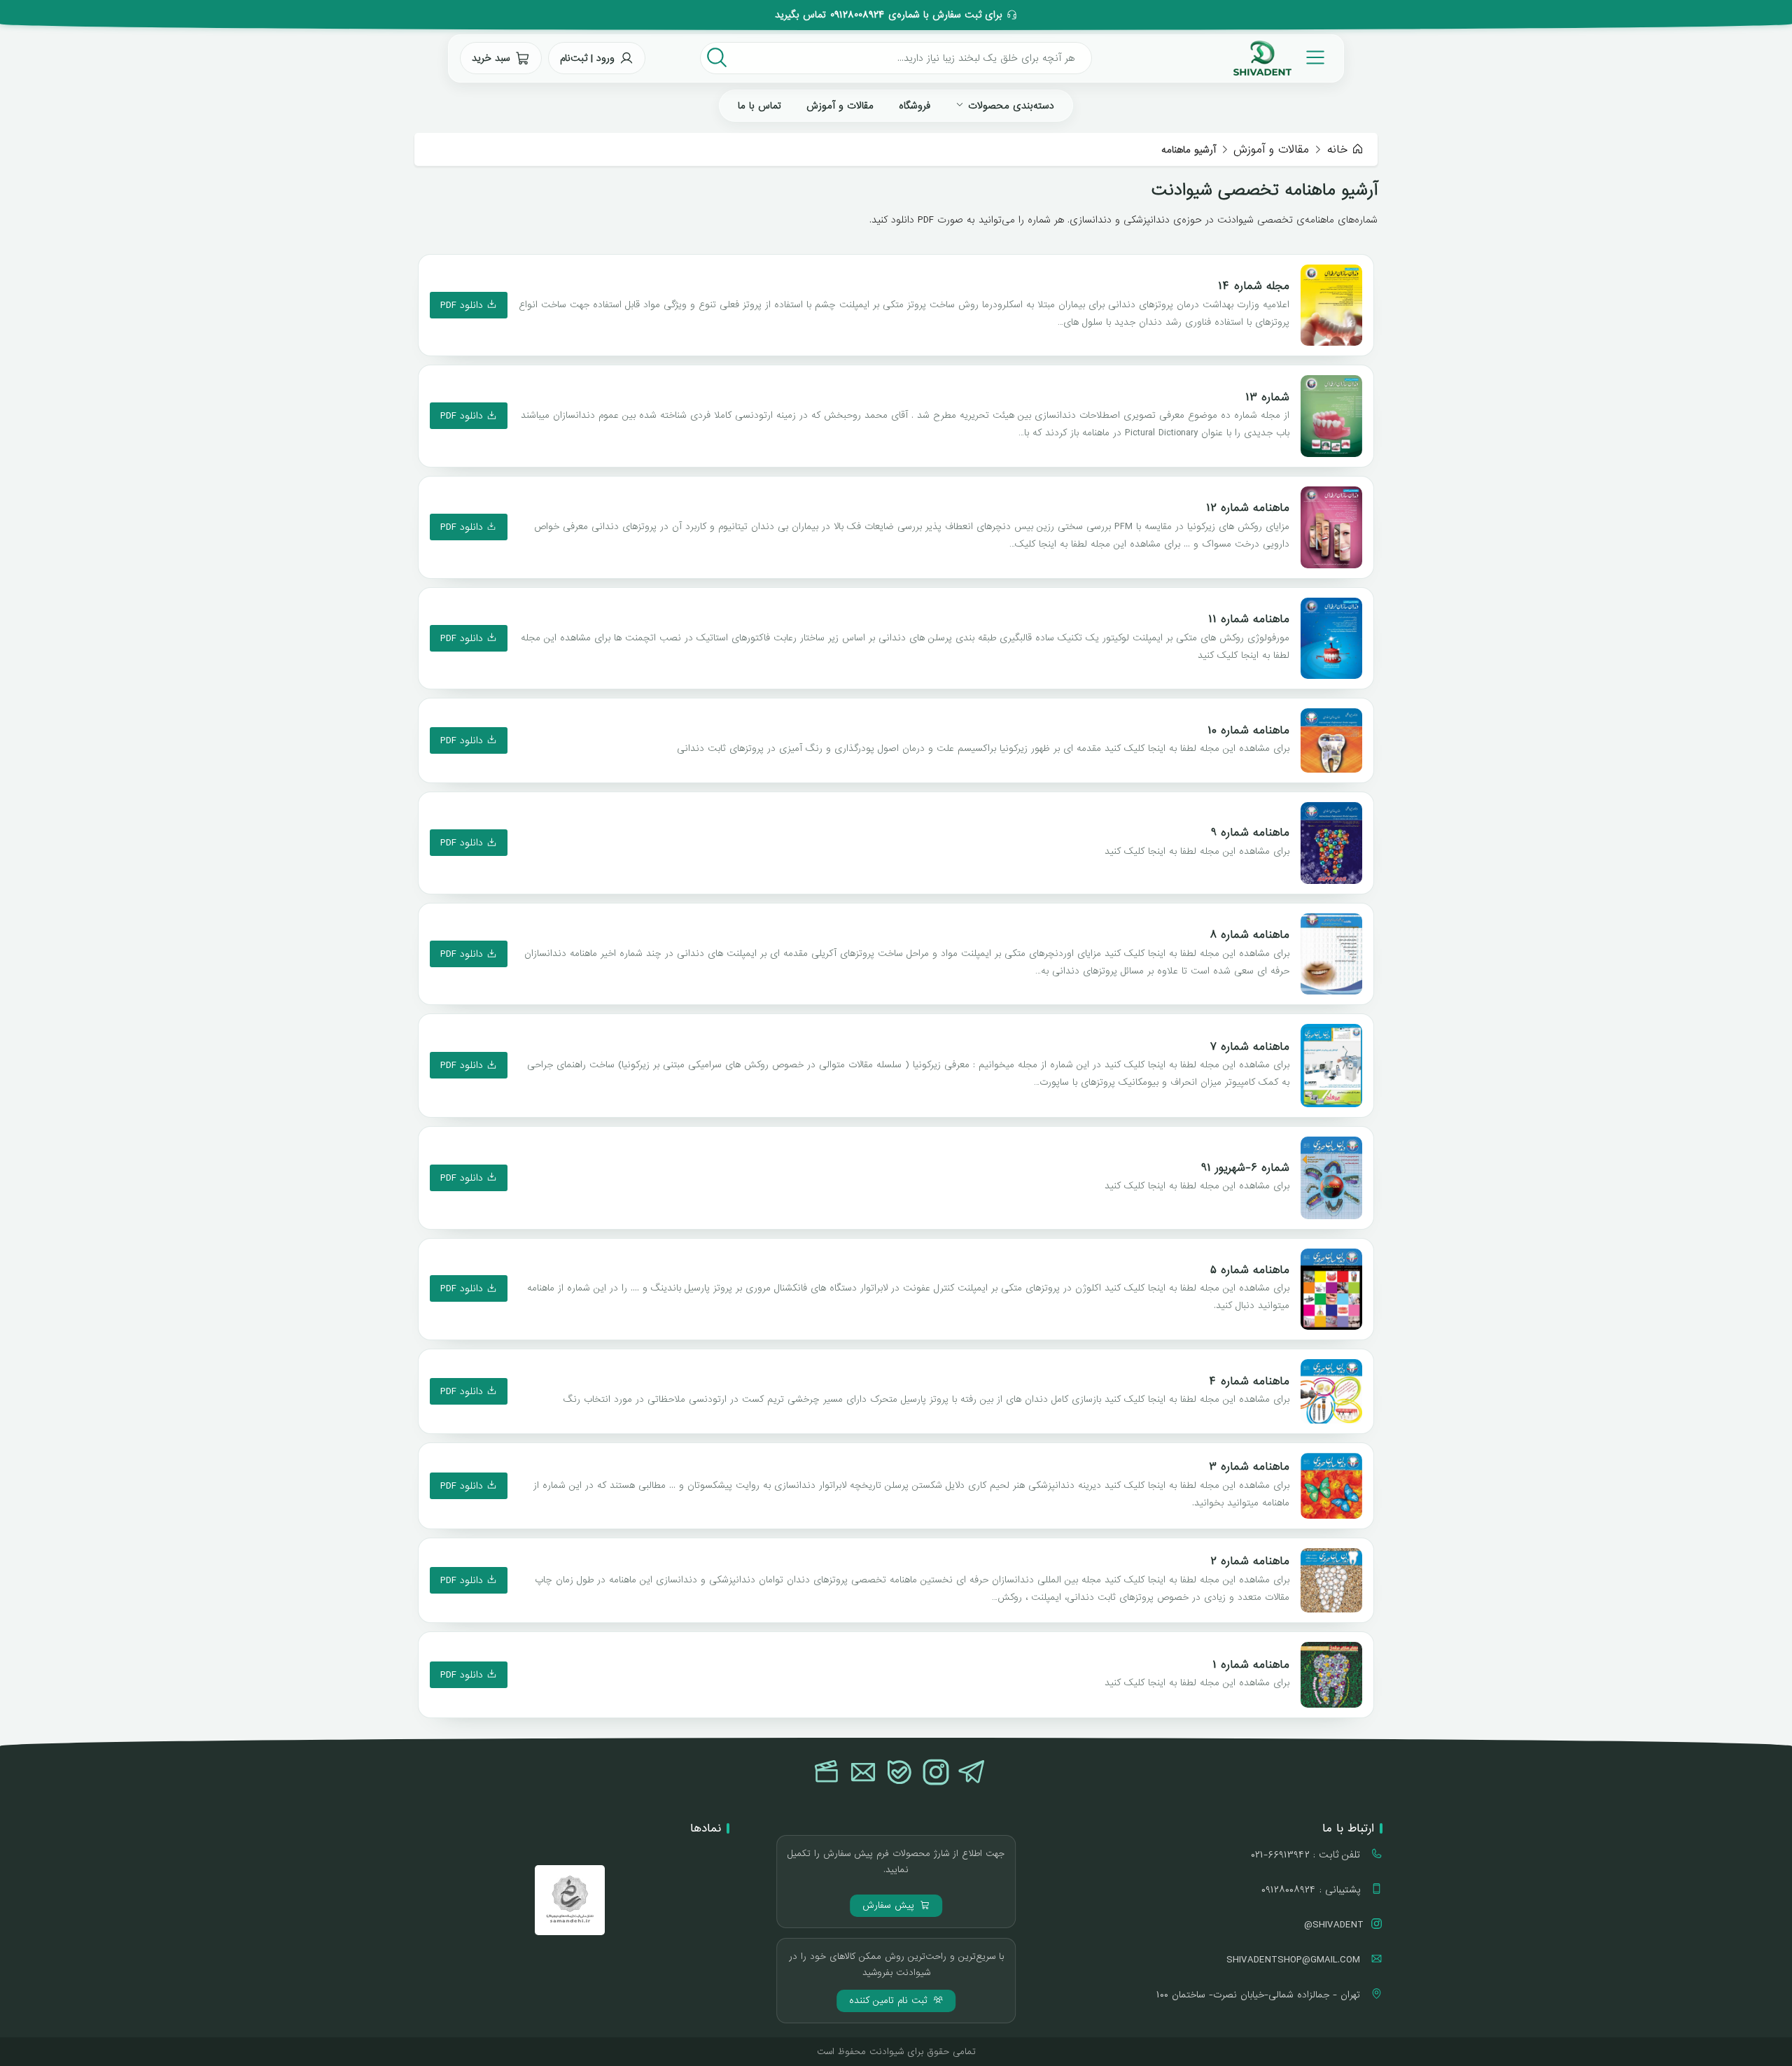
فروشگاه (915, 106)
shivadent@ (1334, 1925)
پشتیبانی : (1312, 1890)
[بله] (899, 1773)
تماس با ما (759, 106)
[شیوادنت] (1262, 58)
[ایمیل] (863, 1773)
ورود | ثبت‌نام (587, 58)
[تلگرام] (972, 1773)
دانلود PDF (463, 305)
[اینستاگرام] (936, 1773)
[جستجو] (717, 58)
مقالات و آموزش (840, 106)
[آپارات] (827, 1773)
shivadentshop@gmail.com (1295, 1960)
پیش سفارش (890, 1905)
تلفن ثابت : (1307, 1855)
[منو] (1315, 58)
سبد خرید (491, 58)
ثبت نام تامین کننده (890, 2001)
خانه (1337, 149)
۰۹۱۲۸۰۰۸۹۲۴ (857, 15)
